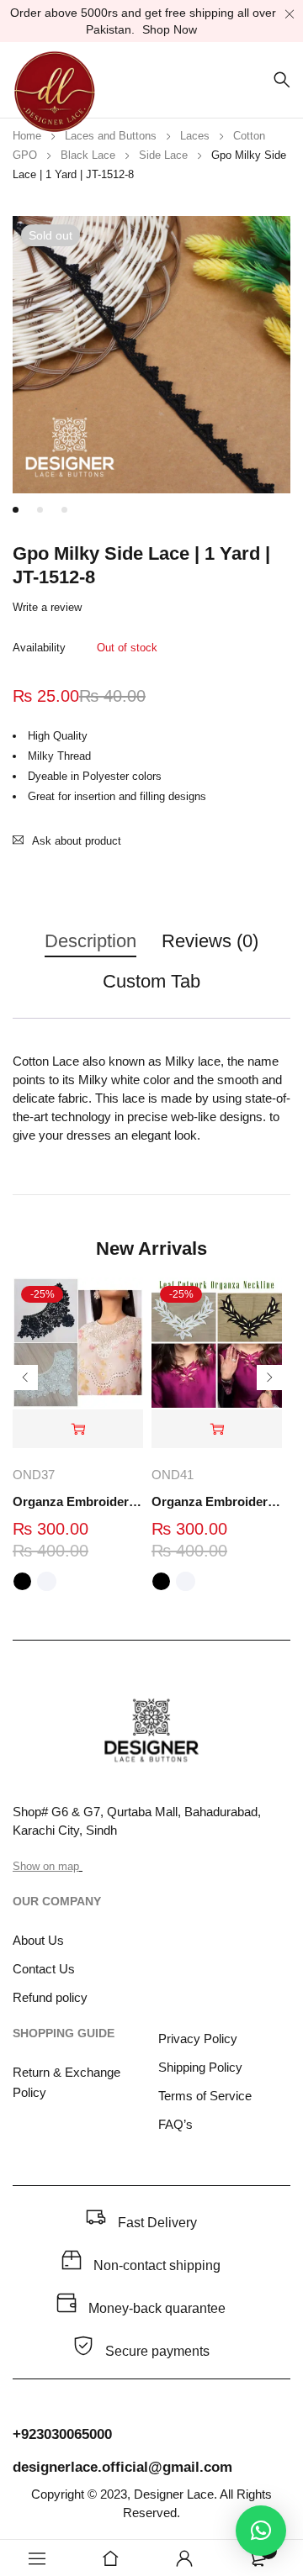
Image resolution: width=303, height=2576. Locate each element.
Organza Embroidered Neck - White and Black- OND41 (217, 1501)
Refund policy (50, 1997)
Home (27, 136)
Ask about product (77, 841)
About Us (38, 1940)
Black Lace (88, 155)
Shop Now (170, 29)
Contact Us (44, 1969)
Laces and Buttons (111, 136)
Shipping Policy (200, 2067)
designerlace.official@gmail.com (122, 2467)
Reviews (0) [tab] (210, 941)
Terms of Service (205, 2096)
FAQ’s (175, 2124)
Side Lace (163, 155)
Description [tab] (90, 941)
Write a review (47, 607)
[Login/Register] (184, 2558)
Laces (195, 136)
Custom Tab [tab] (151, 981)
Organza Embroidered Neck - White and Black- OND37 (78, 1501)
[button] (261, 2531)
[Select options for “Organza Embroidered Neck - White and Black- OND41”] (217, 1429)
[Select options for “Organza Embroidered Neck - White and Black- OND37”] (78, 1429)
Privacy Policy (198, 2039)
